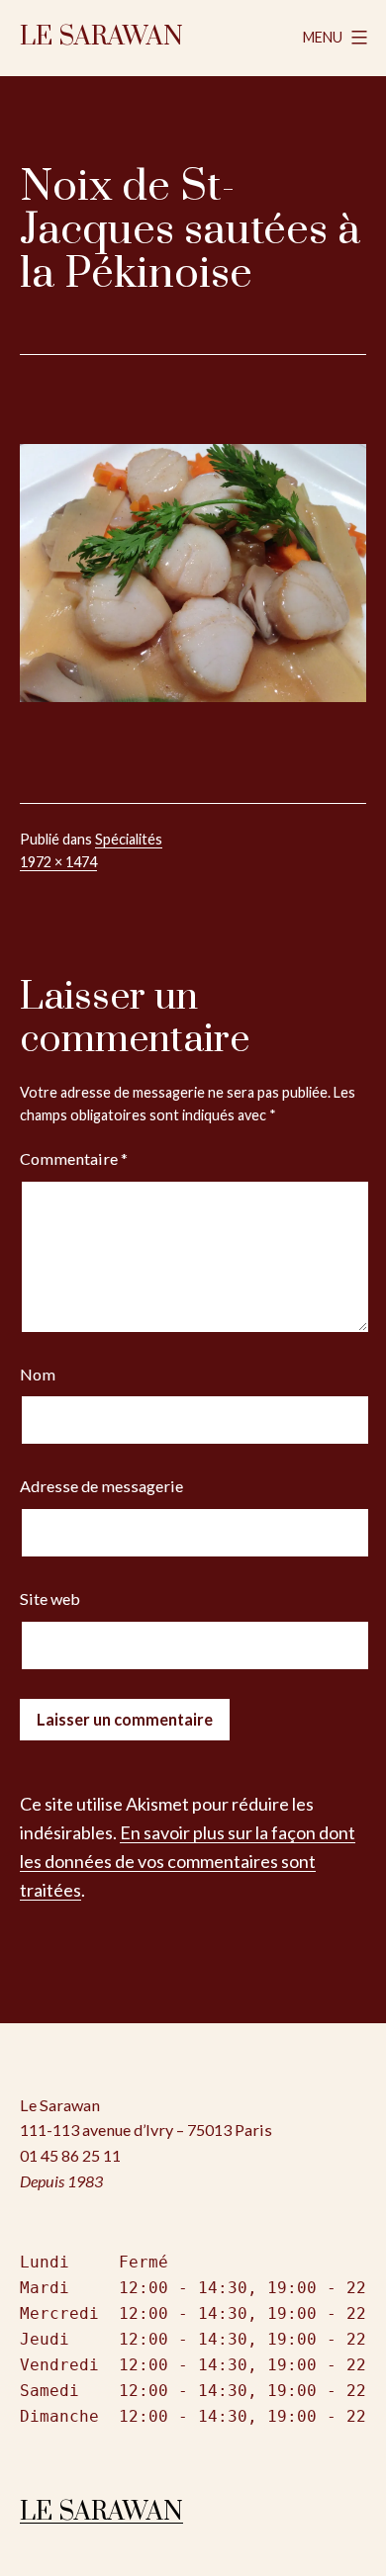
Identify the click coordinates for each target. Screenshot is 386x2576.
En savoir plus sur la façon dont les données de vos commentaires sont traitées (188, 1861)
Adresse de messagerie (101, 1486)
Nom (38, 1374)
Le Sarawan (101, 37)
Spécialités (129, 839)
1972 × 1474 (58, 862)
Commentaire (74, 1158)
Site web (50, 1599)
